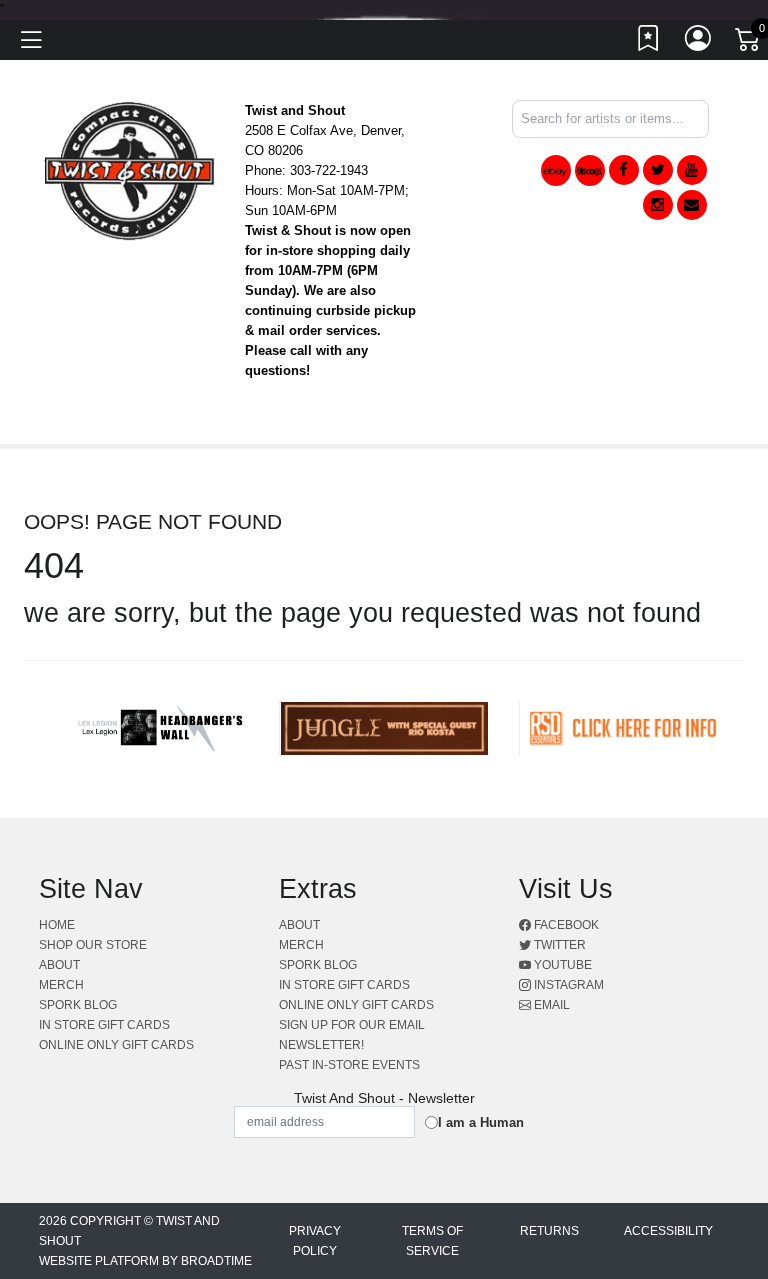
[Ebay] (556, 170)
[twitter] (658, 170)
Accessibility (668, 1231)
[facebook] (624, 170)
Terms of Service (432, 1241)
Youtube (561, 965)
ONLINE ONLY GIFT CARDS (116, 1045)
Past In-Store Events (349, 1065)
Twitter (558, 945)
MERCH (61, 985)
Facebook (565, 925)
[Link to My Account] (699, 43)
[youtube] (692, 170)
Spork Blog (78, 1005)
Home (57, 925)
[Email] (692, 205)
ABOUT (59, 965)
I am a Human (481, 1122)
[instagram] (658, 205)
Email (550, 1005)
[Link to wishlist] (649, 43)
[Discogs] (590, 170)
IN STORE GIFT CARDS (104, 1025)
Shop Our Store (93, 945)
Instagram (567, 985)
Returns (549, 1231)
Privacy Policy (315, 1241)
